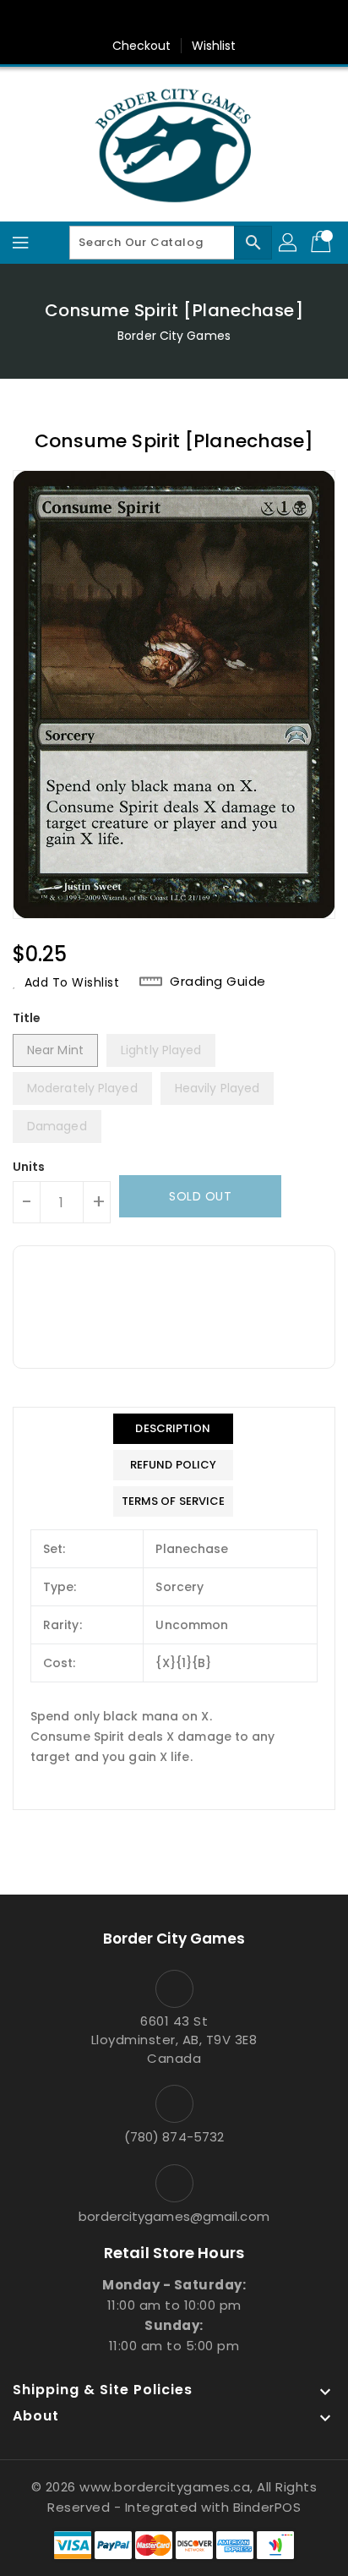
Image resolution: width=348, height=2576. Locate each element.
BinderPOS (267, 2507)
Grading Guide (218, 982)
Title (27, 1018)
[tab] (174, 1429)
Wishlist (214, 46)
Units (29, 1167)
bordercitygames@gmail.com (174, 2216)
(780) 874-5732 (174, 2137)
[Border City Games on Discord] (222, 19)
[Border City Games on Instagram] (190, 19)
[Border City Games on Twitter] (158, 19)
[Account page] (289, 243)
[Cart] (323, 243)
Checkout (142, 46)
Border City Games (174, 336)
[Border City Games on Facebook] (126, 19)
